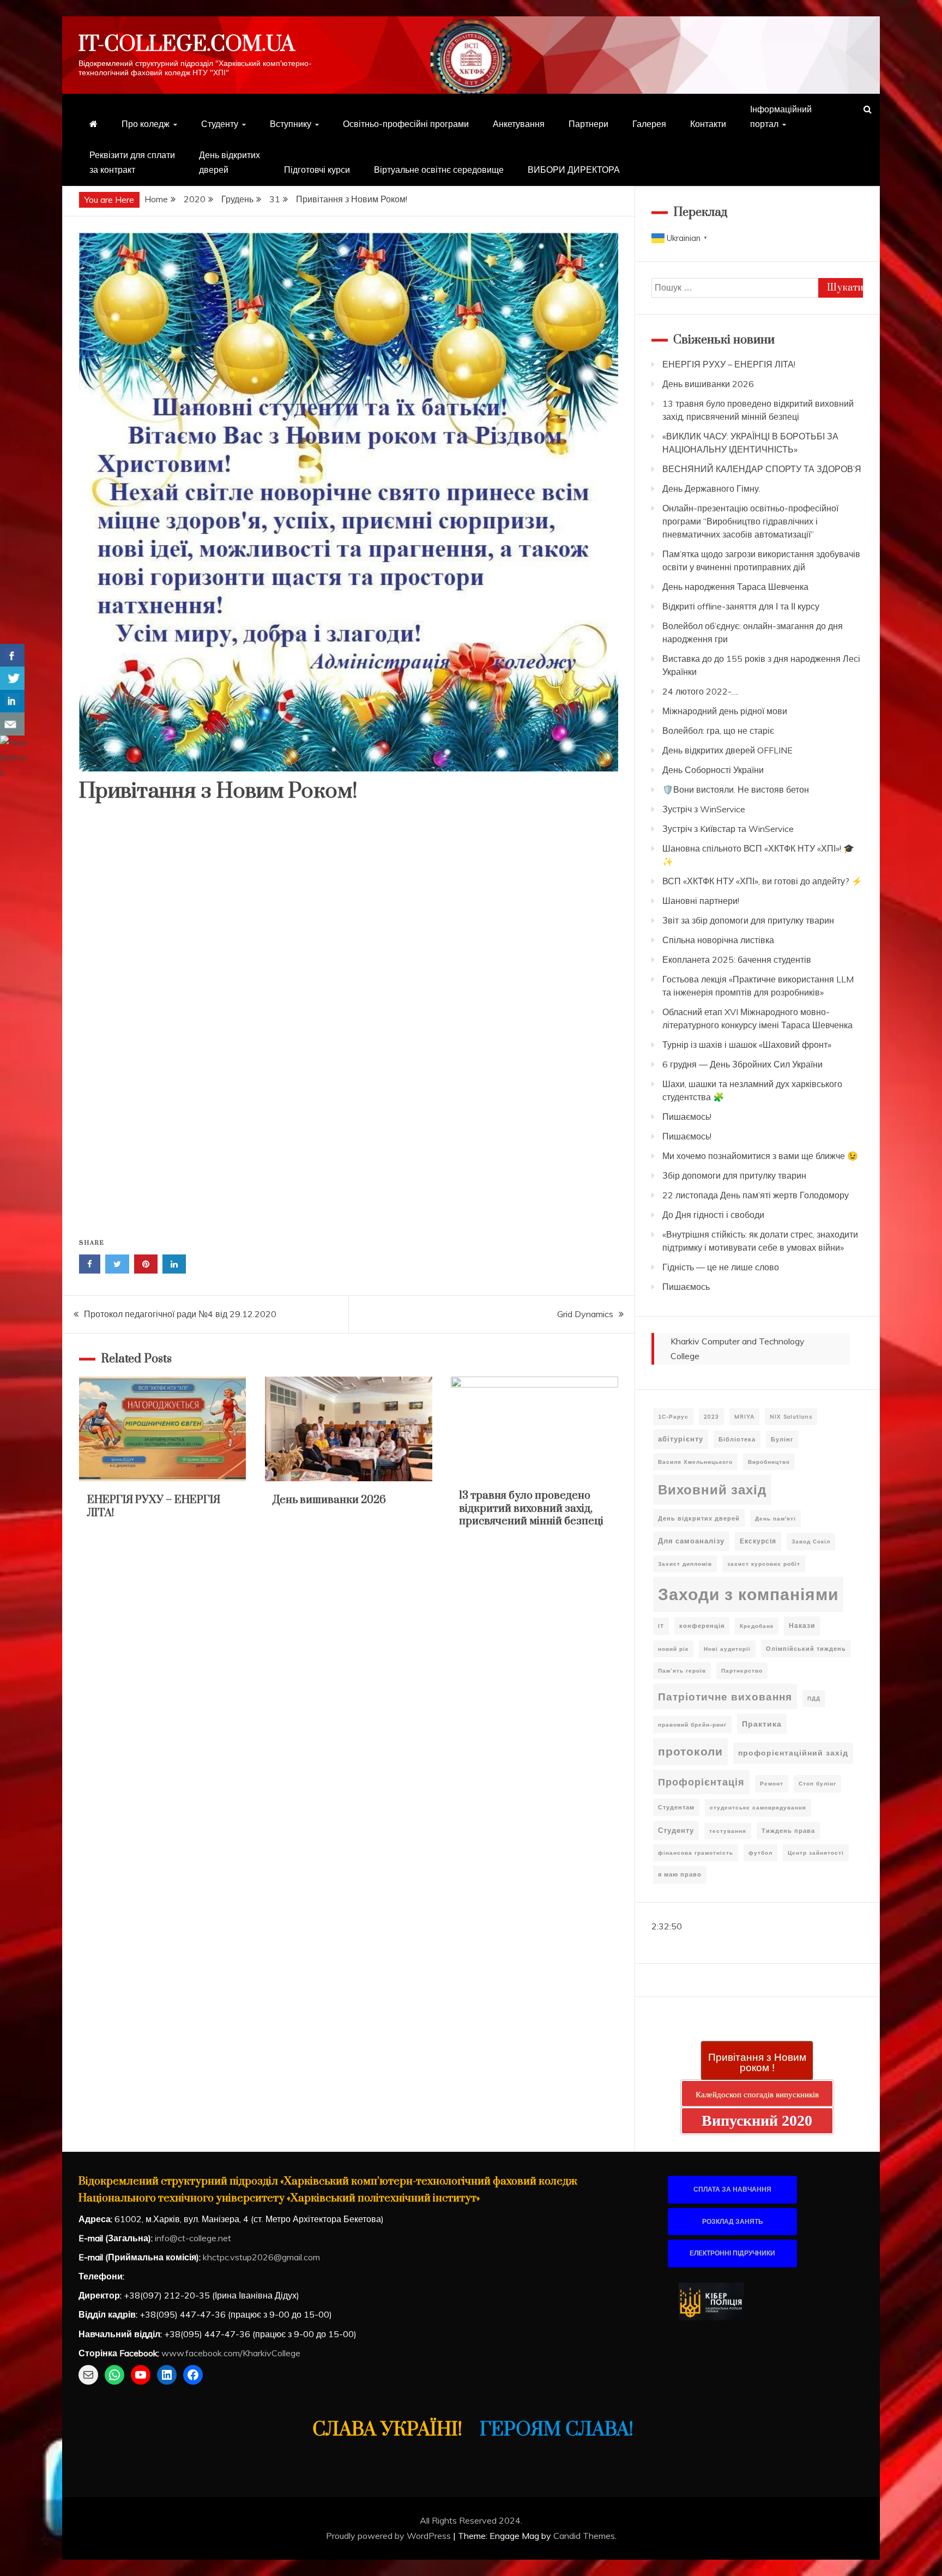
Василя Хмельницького (695, 1462)
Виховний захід (712, 1489)
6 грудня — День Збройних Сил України (742, 1064)
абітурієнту (681, 1439)
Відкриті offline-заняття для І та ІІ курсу (741, 606)
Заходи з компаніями (748, 1594)
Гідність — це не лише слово (721, 1267)
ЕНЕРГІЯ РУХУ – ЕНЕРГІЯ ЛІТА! (154, 1506)
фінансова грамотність (696, 1853)
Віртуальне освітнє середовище (439, 170)
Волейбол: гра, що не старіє (718, 731)
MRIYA (744, 1417)
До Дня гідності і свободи (713, 1215)
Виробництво (769, 1462)
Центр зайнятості (816, 1853)
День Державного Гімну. (711, 488)
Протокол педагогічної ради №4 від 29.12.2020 (180, 1314)
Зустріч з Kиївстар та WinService (728, 829)
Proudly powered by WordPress (390, 2536)
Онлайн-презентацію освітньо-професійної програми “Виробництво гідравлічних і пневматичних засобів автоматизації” (750, 521)
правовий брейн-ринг (692, 1725)
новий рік (673, 1649)
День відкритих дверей (230, 162)
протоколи (690, 1751)
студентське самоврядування (758, 1808)
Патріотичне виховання (725, 1696)
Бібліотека (737, 1439)
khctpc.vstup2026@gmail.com (261, 2257)
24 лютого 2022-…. (701, 691)
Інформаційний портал (781, 116)
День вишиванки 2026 (330, 1500)
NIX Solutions (791, 1417)
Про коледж (146, 124)
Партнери (588, 124)
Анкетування (519, 124)
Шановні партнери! (701, 901)
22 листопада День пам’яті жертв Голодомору (756, 1195)
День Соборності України (713, 770)
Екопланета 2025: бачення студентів (737, 960)
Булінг (782, 1439)
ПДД (814, 1699)
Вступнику (291, 124)
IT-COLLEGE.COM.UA (187, 44)
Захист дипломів (685, 1564)
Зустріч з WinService (704, 809)
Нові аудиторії (727, 1649)
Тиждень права (788, 1831)
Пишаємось (686, 1287)
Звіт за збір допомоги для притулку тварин (748, 920)
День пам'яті (775, 1519)
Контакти (708, 124)
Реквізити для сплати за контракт (132, 162)
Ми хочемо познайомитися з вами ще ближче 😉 (760, 1156)
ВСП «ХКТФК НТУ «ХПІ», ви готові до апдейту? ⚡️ (762, 881)
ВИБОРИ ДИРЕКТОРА (574, 170)
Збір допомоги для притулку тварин (734, 1175)
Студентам (676, 1807)
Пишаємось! (687, 1117)
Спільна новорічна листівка (718, 940)
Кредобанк (757, 1626)
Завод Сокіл (811, 1542)
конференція (702, 1626)
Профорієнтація (701, 1782)
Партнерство (742, 1671)
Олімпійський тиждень (806, 1649)
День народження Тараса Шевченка (735, 587)
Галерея (649, 124)
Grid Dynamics (585, 1314)
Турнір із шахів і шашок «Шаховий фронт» (747, 1045)
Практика (762, 1724)
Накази (802, 1625)
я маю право (680, 1874)
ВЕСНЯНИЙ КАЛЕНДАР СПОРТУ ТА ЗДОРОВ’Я (762, 469)
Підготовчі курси (317, 170)
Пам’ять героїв (682, 1671)
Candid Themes (584, 2536)
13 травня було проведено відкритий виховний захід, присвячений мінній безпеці (531, 1509)
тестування (728, 1831)
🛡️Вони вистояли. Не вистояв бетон (736, 789)
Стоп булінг (817, 1784)
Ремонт (772, 1784)
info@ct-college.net (193, 2238)
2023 (711, 1417)
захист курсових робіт (764, 1564)
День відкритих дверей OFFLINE (727, 750)
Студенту (220, 124)
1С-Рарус (673, 1417)
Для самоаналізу (691, 1541)
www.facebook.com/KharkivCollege (231, 2353)
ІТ (661, 1626)
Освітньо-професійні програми (406, 124)
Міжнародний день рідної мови (725, 711)
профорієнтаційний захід (793, 1753)
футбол (760, 1853)
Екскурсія (758, 1541)
